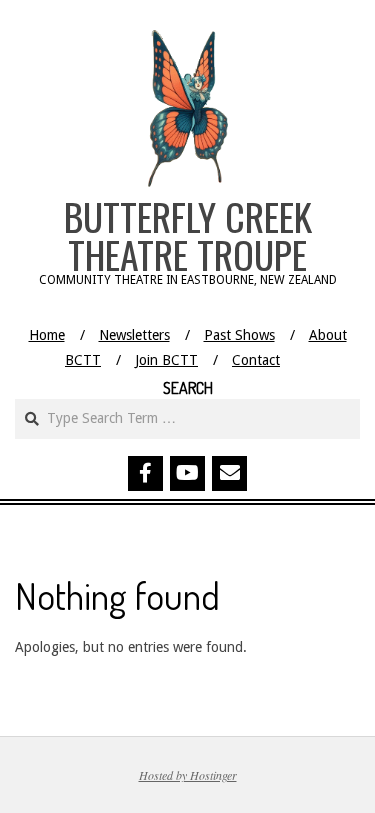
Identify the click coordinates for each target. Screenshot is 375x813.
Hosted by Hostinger (188, 775)
